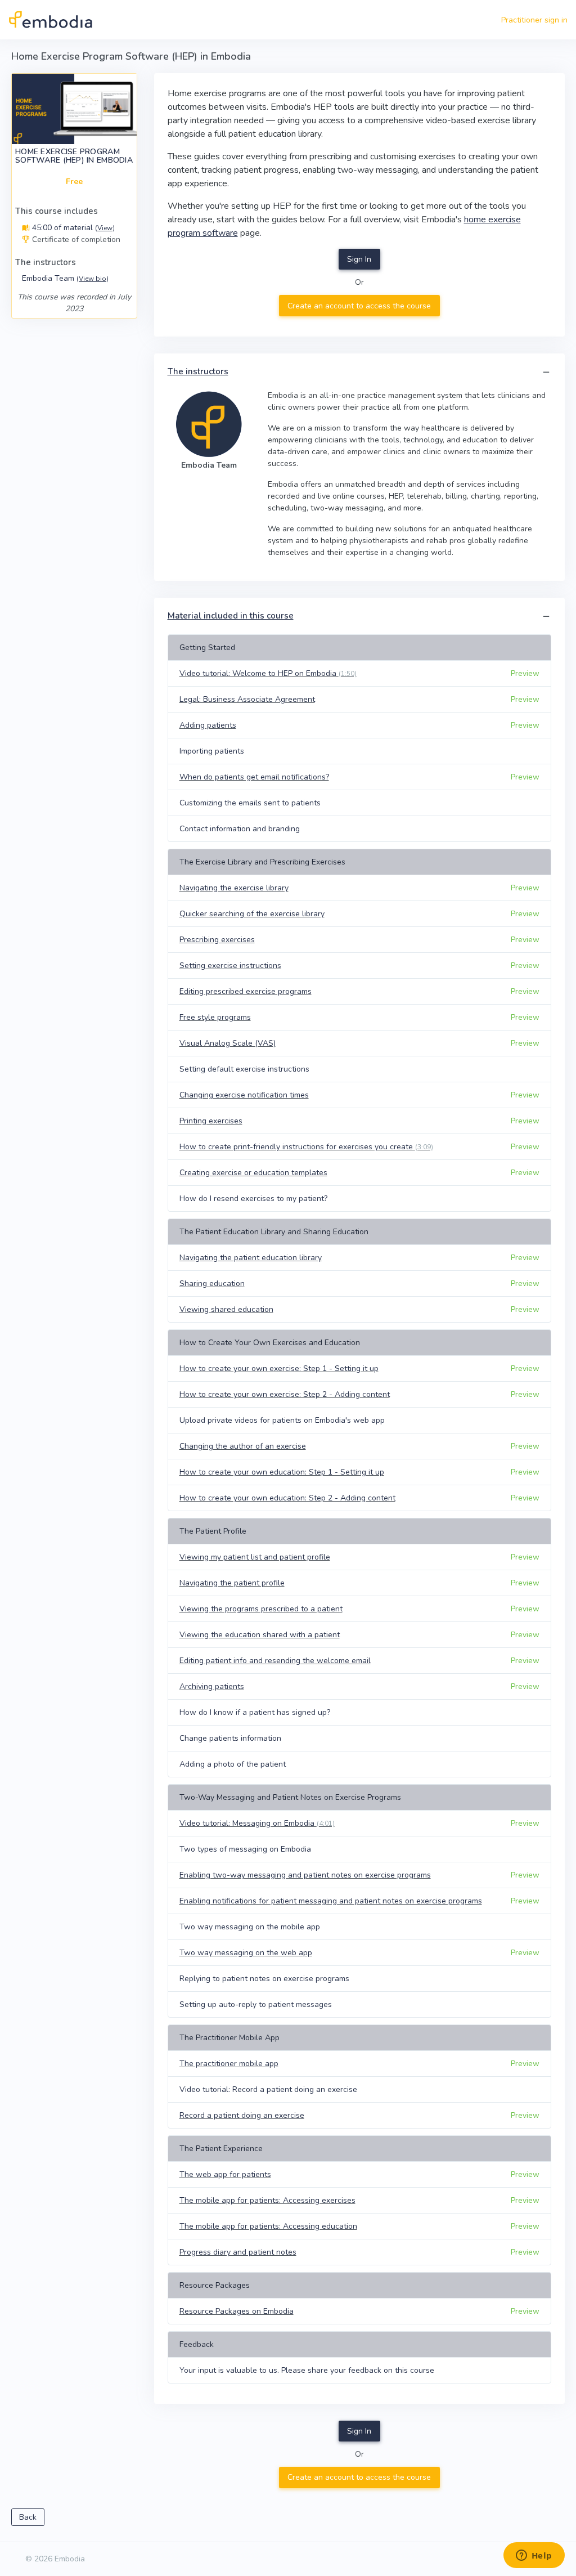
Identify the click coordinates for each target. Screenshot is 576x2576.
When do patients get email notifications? (254, 777)
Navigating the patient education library (251, 1258)
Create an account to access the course (359, 306)
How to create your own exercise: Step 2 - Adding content (285, 1394)
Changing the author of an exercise (243, 1446)
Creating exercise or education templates (253, 1173)
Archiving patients (212, 1686)
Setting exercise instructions (230, 966)
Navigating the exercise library (234, 888)
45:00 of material (72, 228)
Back (28, 2517)
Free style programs (215, 1017)
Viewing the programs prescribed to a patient (261, 1609)
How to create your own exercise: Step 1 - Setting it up (279, 1368)
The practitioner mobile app (229, 2064)
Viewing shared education (226, 1309)
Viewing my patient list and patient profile (255, 1557)
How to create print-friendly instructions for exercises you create (306, 1147)
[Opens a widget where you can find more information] (534, 2556)
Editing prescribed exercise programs (246, 991)
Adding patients (208, 725)
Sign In (359, 259)
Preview (525, 673)
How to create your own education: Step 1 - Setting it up (282, 1472)
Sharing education (212, 1283)
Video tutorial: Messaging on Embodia (257, 1823)
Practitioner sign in (534, 20)
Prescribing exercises (217, 940)
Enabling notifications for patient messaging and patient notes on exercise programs (331, 1901)
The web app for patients (225, 2174)
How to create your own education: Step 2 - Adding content (287, 1498)
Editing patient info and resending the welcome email (275, 1661)
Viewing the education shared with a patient (260, 1635)
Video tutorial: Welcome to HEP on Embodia (268, 673)
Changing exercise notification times (244, 1095)
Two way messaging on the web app (246, 1953)
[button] (546, 372)
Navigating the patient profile (232, 1583)
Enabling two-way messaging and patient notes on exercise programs (305, 1875)
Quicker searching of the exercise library (252, 914)
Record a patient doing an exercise (242, 2115)
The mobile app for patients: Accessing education (268, 2226)
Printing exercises (211, 1121)
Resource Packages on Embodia (237, 2311)
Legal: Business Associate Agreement (247, 699)
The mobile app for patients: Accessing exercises (267, 2200)
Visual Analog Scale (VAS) (228, 1043)
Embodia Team (65, 278)
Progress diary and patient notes (238, 2252)
